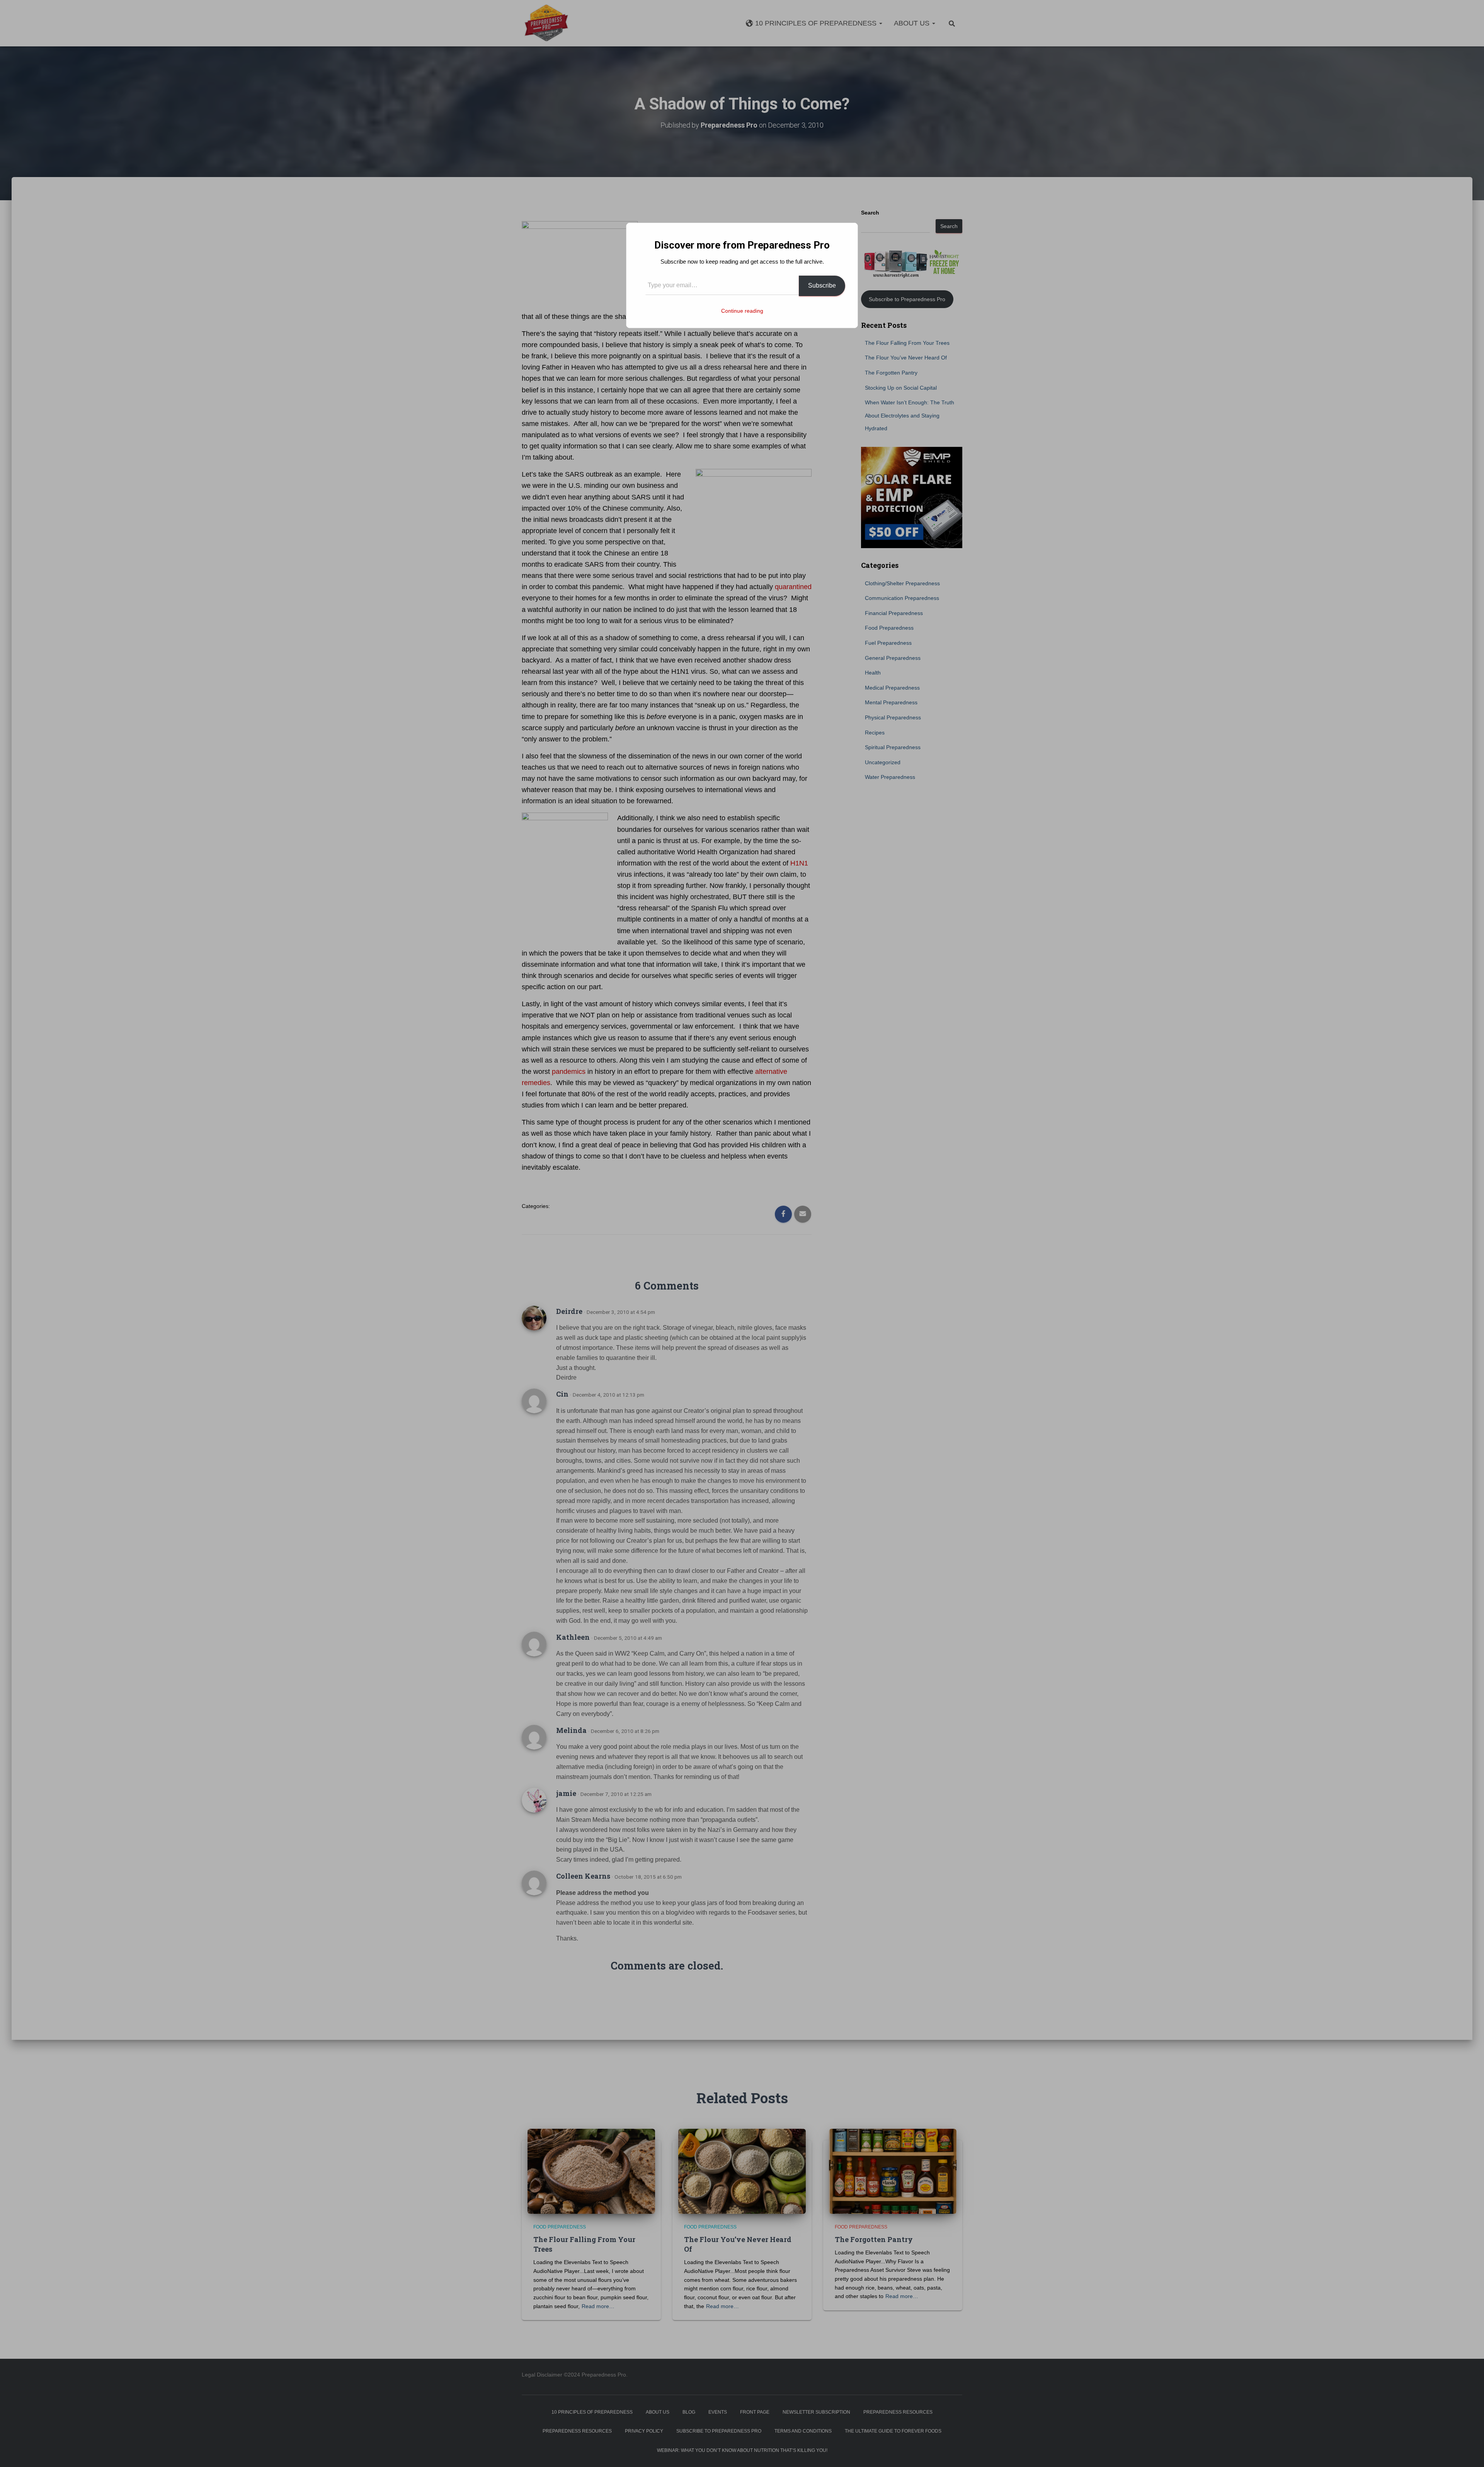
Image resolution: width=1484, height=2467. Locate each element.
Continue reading (742, 311)
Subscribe (822, 285)
